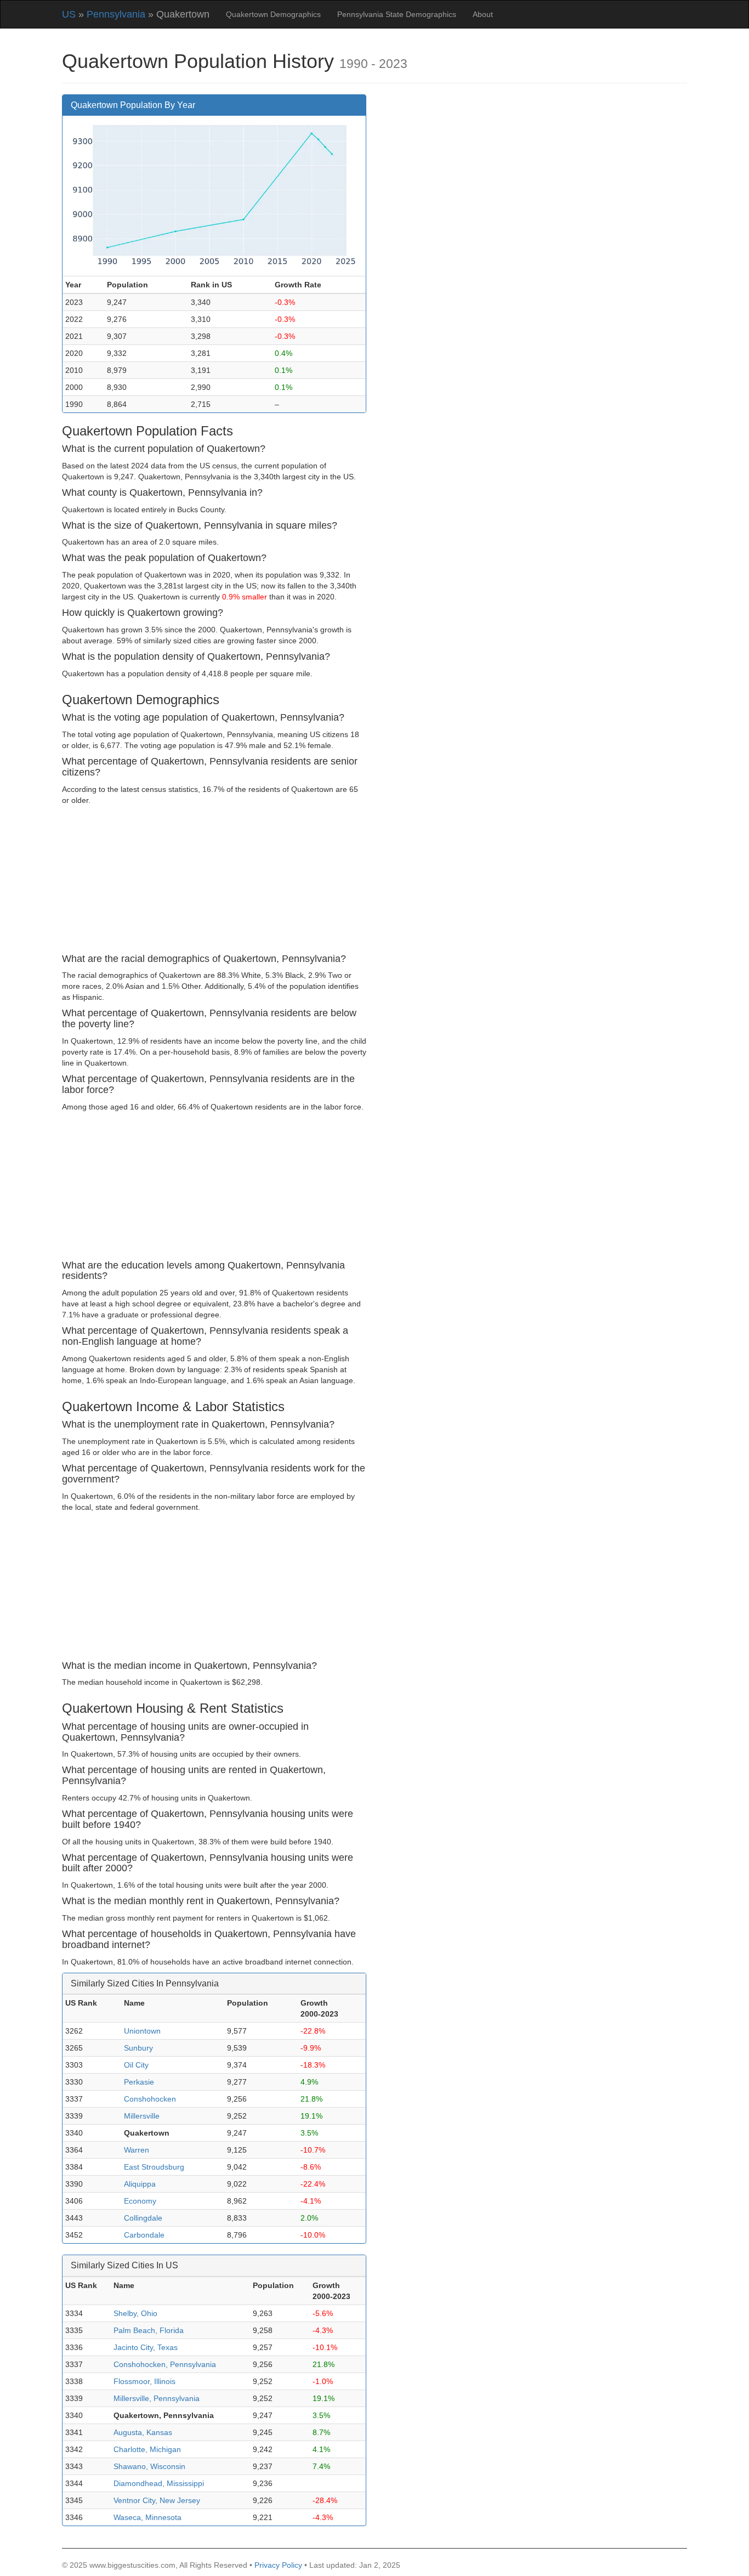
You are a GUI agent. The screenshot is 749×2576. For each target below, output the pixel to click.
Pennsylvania (116, 14)
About (483, 14)
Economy (140, 2201)
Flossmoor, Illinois (144, 2381)
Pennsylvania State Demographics (397, 14)
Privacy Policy (278, 2565)
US (69, 14)
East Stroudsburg (154, 2167)
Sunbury (138, 2048)
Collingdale (143, 2218)
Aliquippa (140, 2184)
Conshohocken (150, 2099)
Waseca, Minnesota (147, 2517)
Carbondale (144, 2235)
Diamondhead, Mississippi (159, 2483)
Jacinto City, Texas (146, 2347)
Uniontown (142, 2031)
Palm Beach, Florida (149, 2330)
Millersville (142, 2116)
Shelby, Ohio (135, 2313)
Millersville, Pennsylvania (157, 2398)
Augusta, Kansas (143, 2432)
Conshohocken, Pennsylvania (165, 2364)
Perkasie (139, 2082)
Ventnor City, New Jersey (157, 2500)
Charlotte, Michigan (147, 2449)
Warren (137, 2150)
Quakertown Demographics (273, 14)
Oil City (136, 2065)
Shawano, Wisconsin (149, 2466)
